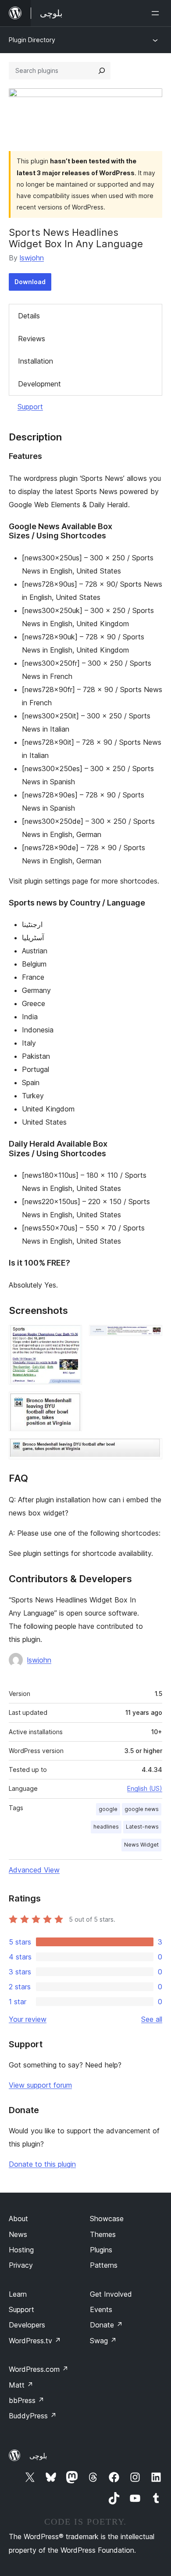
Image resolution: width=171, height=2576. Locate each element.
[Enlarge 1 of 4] (70, 1337)
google (108, 1809)
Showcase (107, 2219)
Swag (103, 2341)
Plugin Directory (32, 40)
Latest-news (142, 1827)
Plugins (101, 2250)
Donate (106, 2325)
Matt (21, 2385)
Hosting (21, 2250)
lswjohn (32, 258)
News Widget (141, 1845)
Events (101, 2309)
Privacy (21, 2265)
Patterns (104, 2265)
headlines (106, 1827)
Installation (36, 361)
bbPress (27, 2400)
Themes (103, 2234)
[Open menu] (157, 13)
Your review (28, 2019)
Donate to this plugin (42, 2164)
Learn (18, 2294)
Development (39, 384)
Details (29, 316)
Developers (27, 2325)
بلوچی (38, 2456)
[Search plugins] (102, 71)
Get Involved (111, 2294)
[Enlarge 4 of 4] (150, 1450)
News (18, 2234)
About (18, 2219)
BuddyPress (33, 2416)
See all (152, 2019)
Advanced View (34, 1870)
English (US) (145, 1788)
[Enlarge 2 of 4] (150, 1337)
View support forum (40, 2085)
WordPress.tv (35, 2341)
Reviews (32, 339)
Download (30, 282)
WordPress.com (39, 2369)
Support (30, 407)
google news (142, 1809)
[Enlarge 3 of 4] (70, 1403)
